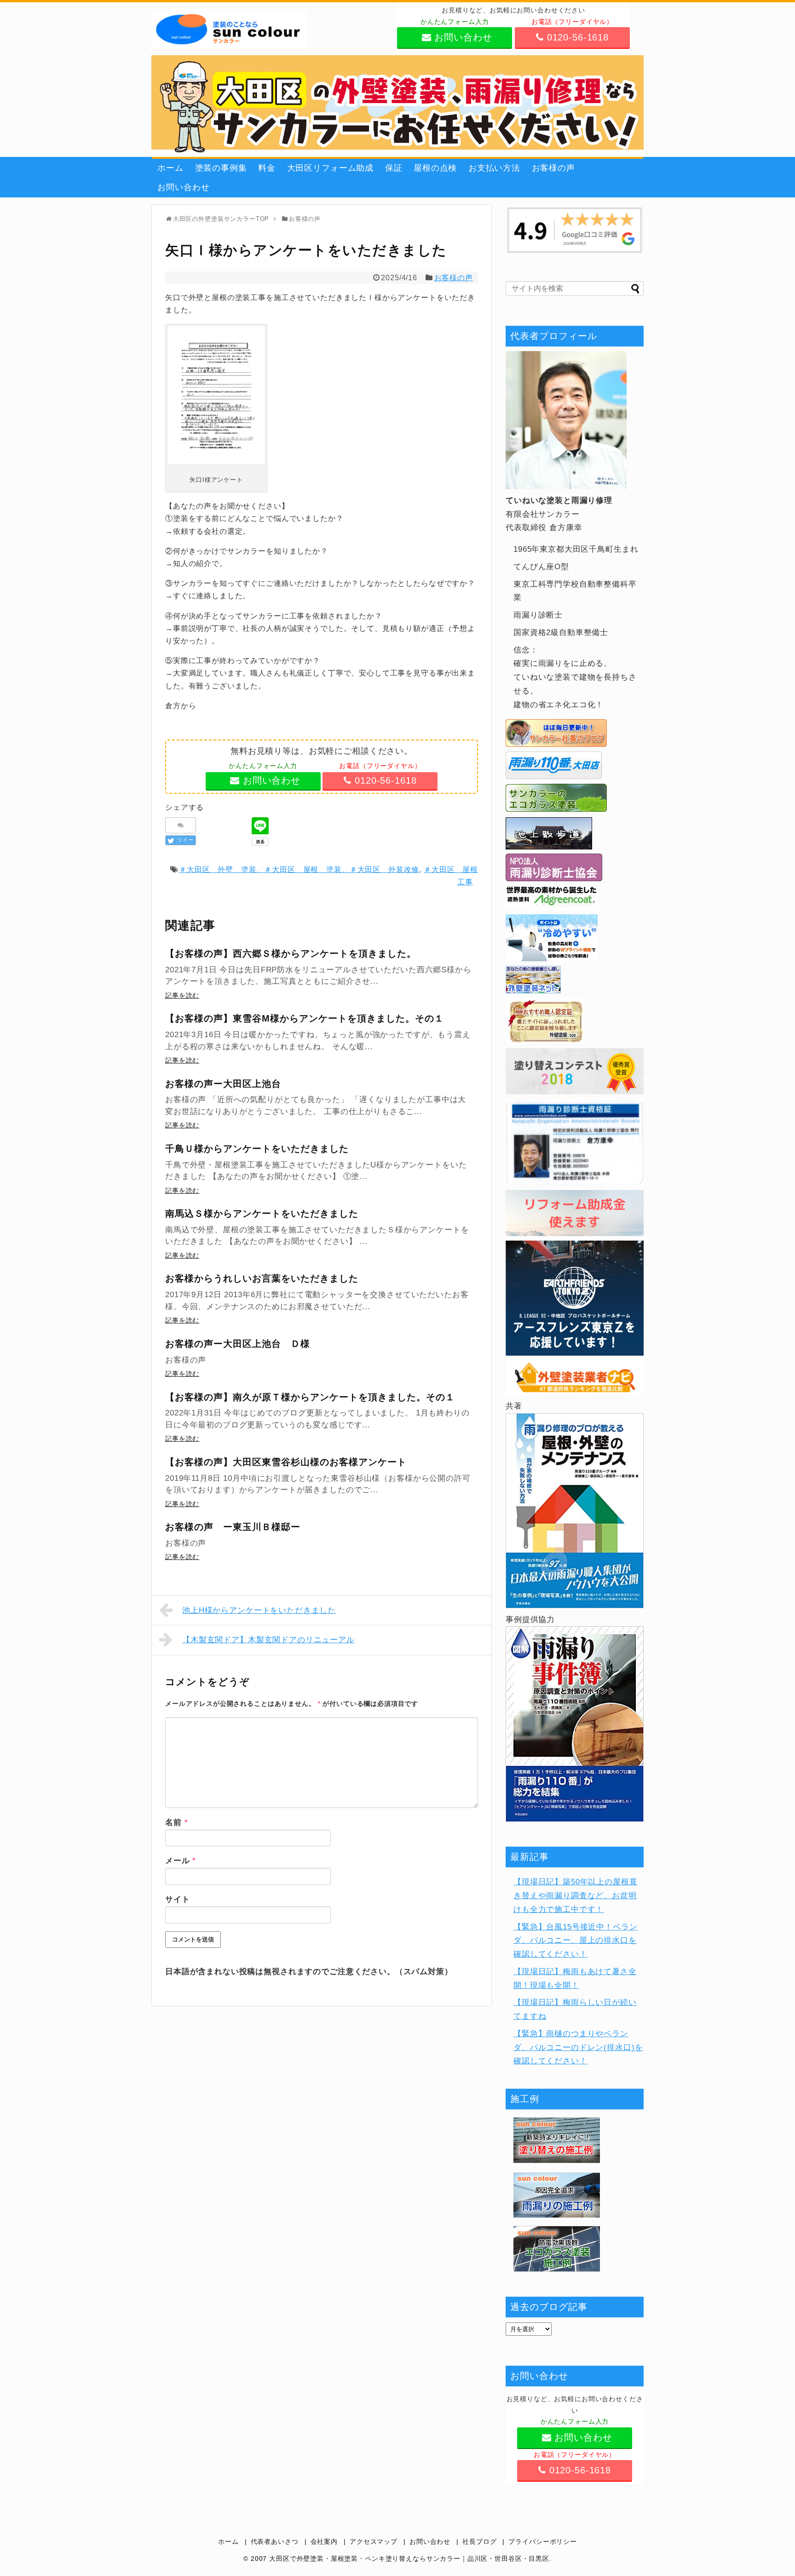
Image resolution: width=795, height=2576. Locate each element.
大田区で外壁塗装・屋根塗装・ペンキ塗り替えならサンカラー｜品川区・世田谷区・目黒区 (409, 2559)
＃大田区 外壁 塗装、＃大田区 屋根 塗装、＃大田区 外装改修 (299, 869)
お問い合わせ (183, 187)
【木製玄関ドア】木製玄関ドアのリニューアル (268, 1640)
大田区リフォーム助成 (331, 168)
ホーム (170, 168)
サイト (178, 1899)
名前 (176, 1822)
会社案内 (324, 2542)
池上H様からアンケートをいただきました (259, 1610)
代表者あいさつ (275, 2542)
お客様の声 (553, 168)
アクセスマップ (374, 2542)
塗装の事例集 (221, 168)
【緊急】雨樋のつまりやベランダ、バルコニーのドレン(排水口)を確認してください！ (578, 2048)
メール (181, 1861)
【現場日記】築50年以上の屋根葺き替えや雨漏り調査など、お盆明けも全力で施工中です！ (576, 1896)
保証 (394, 168)
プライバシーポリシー (543, 2542)
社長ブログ (479, 2542)
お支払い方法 (494, 168)
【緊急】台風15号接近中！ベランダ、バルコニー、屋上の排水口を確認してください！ (576, 1941)
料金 (267, 168)
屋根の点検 (435, 168)
